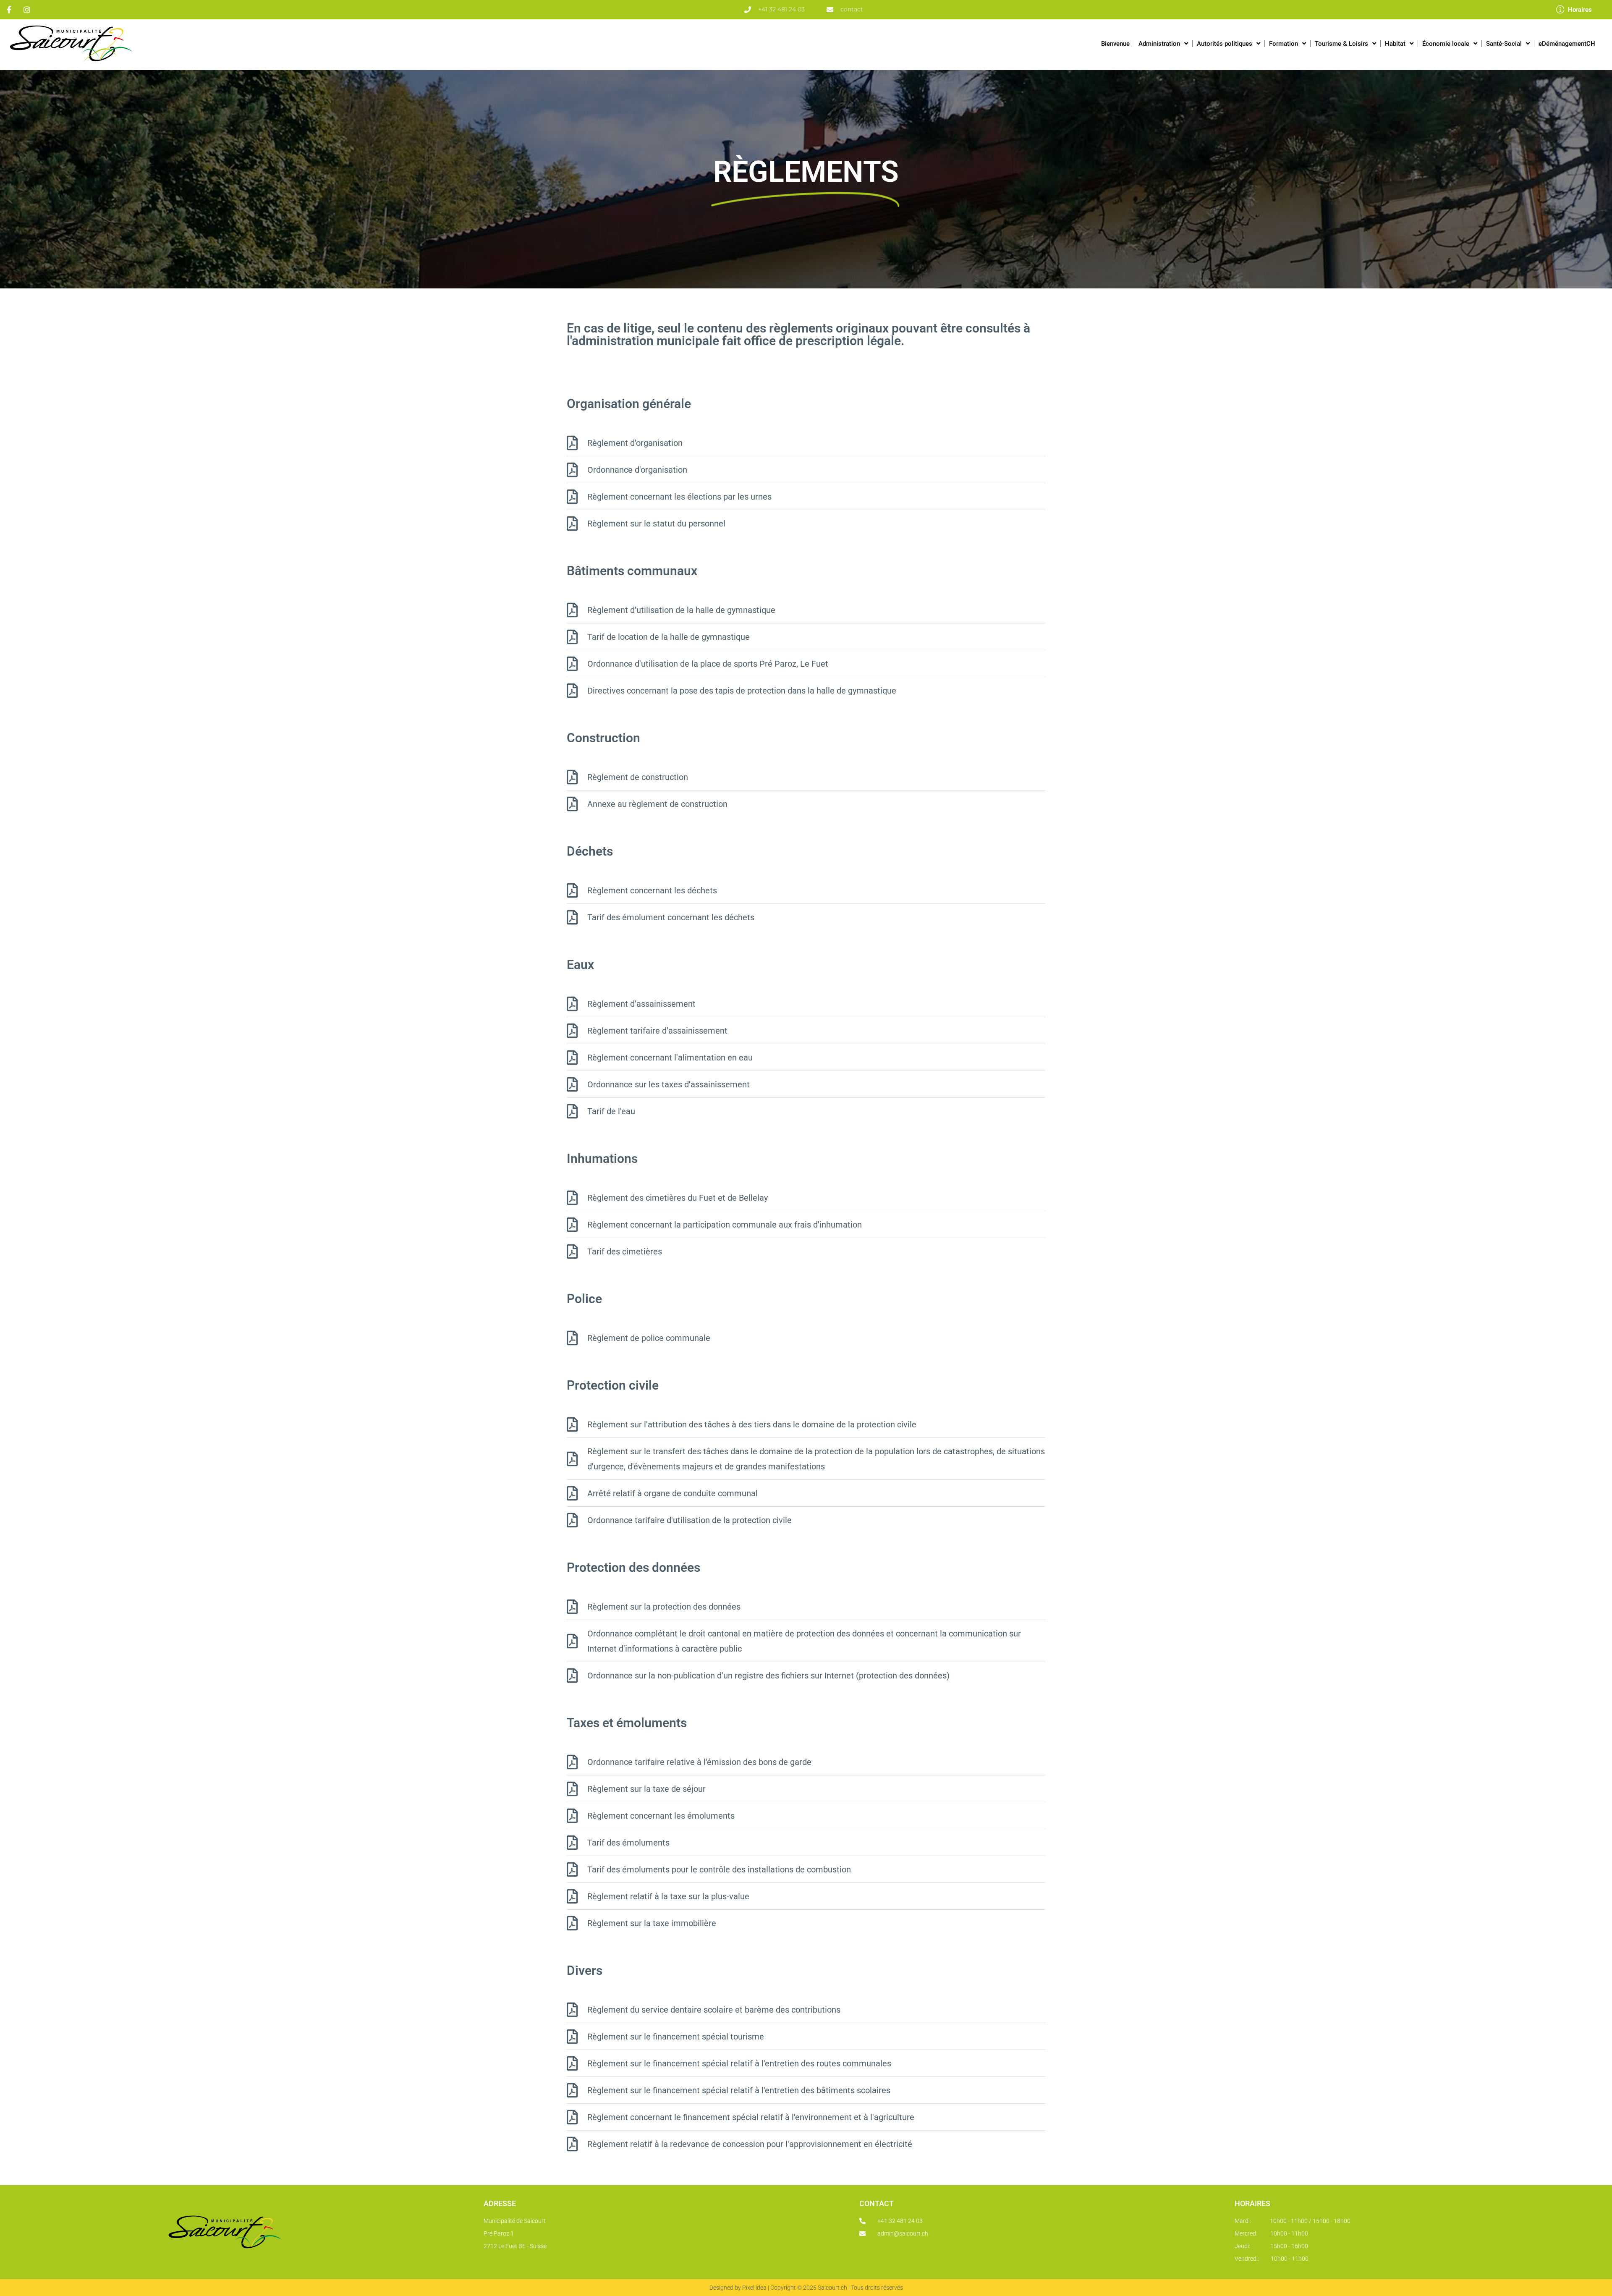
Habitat (1395, 44)
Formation (1284, 44)
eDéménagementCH (1567, 44)
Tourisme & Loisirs (1341, 44)
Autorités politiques (1225, 44)
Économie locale (1446, 44)
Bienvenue (1115, 44)
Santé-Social (1504, 44)
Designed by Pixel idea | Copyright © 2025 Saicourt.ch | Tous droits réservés (806, 2288)
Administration (1159, 44)
